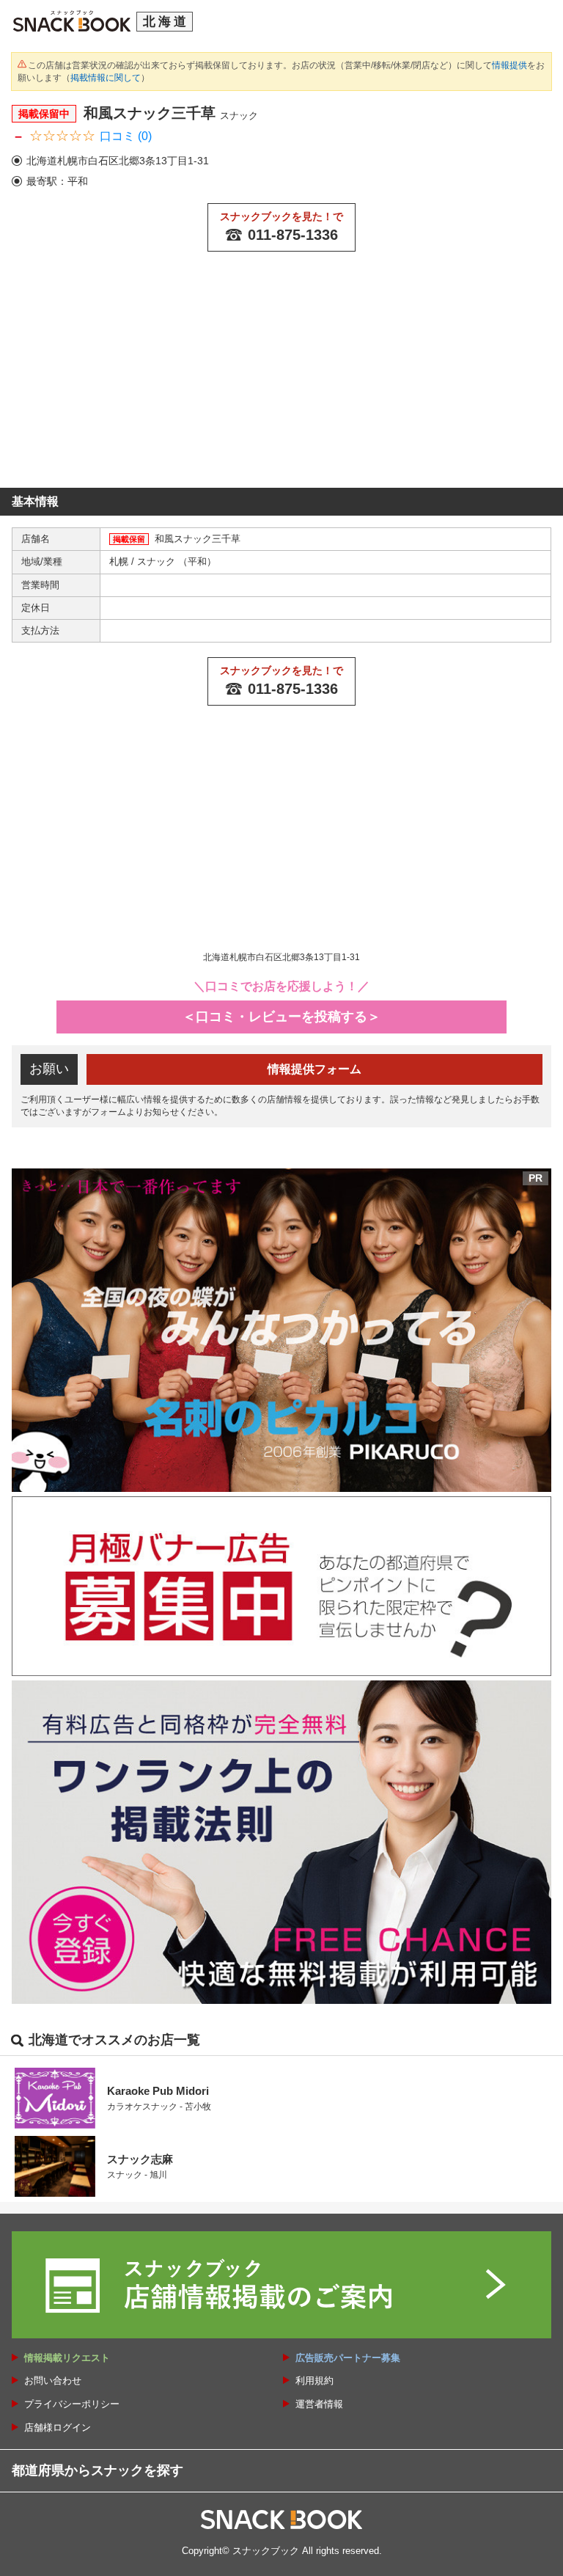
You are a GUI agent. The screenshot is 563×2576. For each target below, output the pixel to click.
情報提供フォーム (314, 1069)
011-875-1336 (293, 235)
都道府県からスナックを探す (97, 2470)
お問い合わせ (53, 2381)
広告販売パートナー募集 (348, 2358)
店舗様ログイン (58, 2427)
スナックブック (266, 2551)
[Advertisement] (281, 378)
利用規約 (314, 2381)
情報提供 (509, 65)
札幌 (120, 561)
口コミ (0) (126, 136)
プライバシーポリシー (72, 2404)
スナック (158, 561)
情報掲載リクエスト (67, 2358)
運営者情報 (319, 2404)
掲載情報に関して (106, 78)
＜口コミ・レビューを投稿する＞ (281, 1017)
